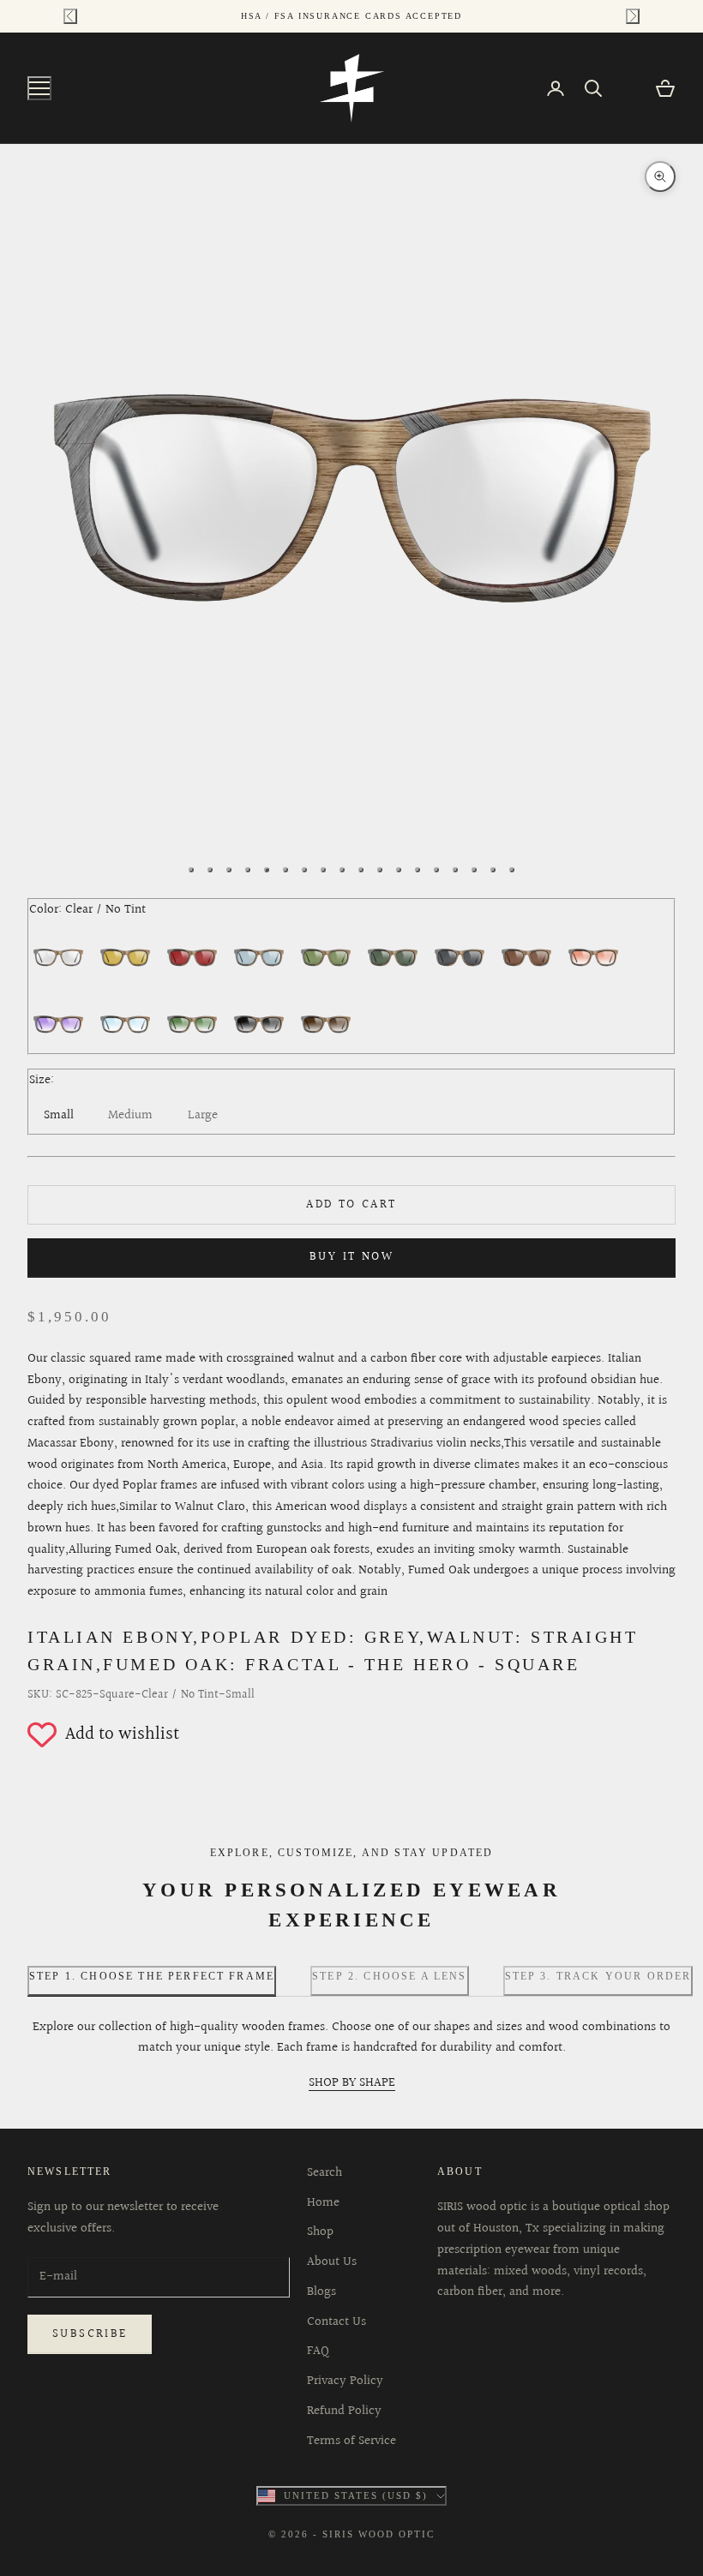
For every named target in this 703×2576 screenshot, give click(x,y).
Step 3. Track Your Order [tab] (598, 1976)
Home (323, 2203)
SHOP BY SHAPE (352, 2083)
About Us (332, 2262)
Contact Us (336, 2322)
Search (324, 2173)
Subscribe (90, 2334)
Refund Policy (344, 2411)
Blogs (321, 2292)
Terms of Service (351, 2441)
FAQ (318, 2351)
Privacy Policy (345, 2381)
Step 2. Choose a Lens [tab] (389, 1976)
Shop (320, 2232)
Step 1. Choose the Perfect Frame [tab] (152, 1976)
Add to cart (351, 1205)
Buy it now (351, 1257)
